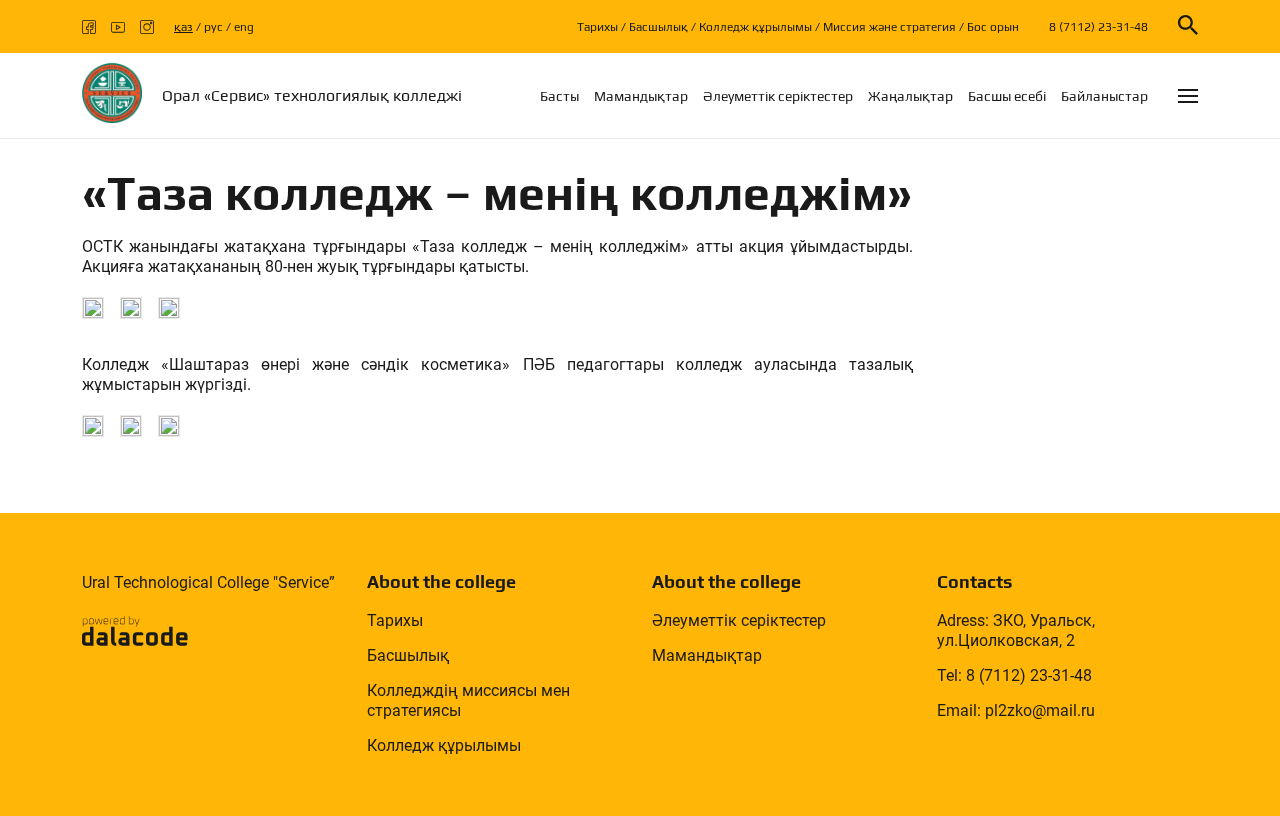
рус (213, 27)
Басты (559, 96)
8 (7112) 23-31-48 (1098, 27)
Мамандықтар (641, 96)
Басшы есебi (1007, 96)
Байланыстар (1104, 96)
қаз (183, 27)
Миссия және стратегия (889, 27)
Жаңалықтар (910, 96)
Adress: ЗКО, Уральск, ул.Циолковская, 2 (1016, 630)
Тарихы (597, 27)
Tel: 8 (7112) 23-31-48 (1014, 675)
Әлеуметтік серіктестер (778, 96)
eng (244, 27)
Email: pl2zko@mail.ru (1016, 710)
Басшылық (658, 27)
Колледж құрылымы (755, 27)
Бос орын (993, 27)
